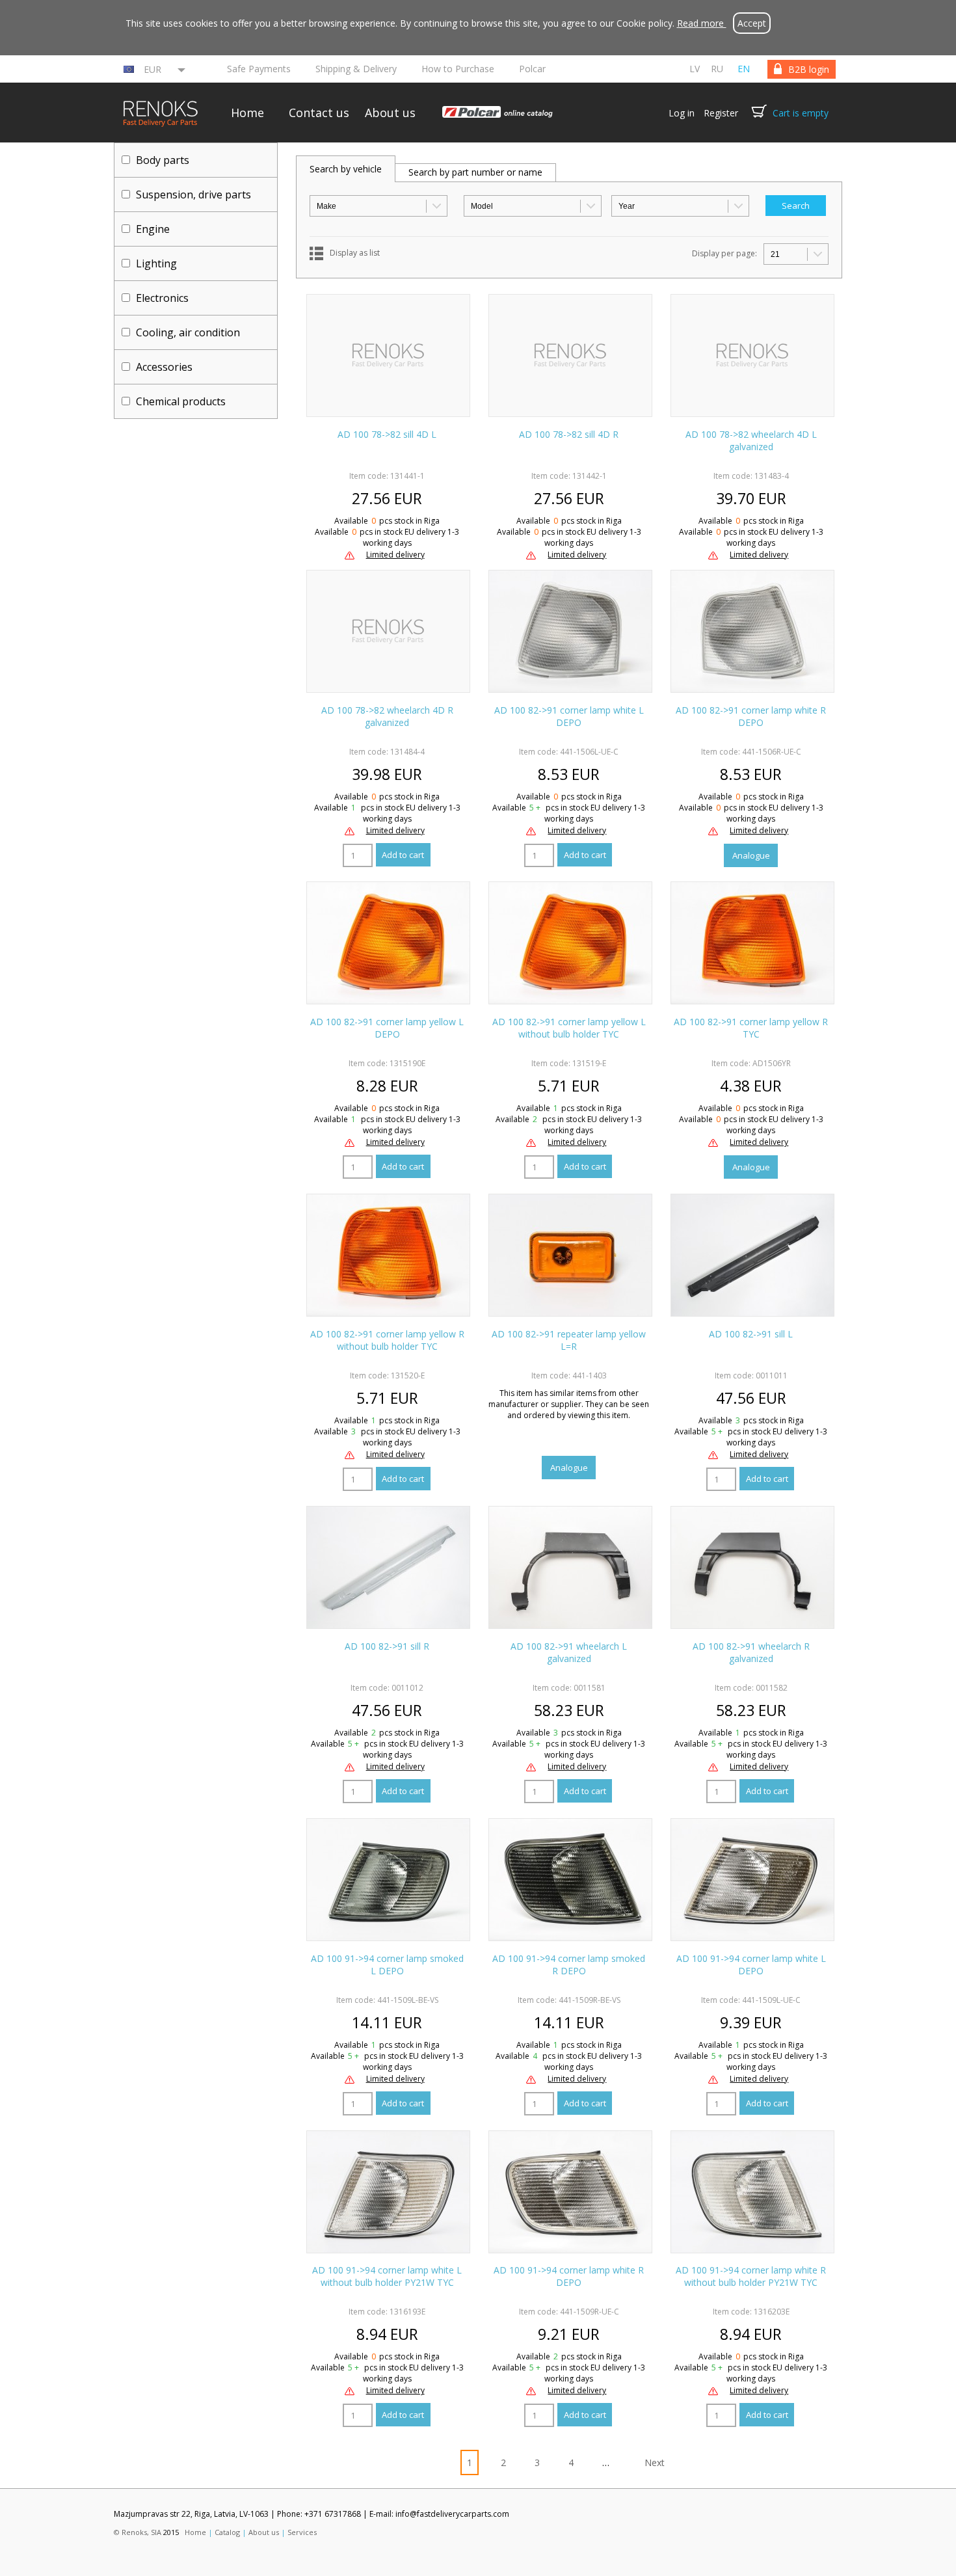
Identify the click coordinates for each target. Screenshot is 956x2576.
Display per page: (724, 253)
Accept (752, 23)
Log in (682, 113)
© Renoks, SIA (138, 2532)
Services (302, 2532)
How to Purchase (458, 69)
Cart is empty (801, 113)
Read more (702, 23)
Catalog (227, 2532)
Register (721, 113)
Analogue (751, 855)
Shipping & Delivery (356, 69)
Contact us (319, 113)
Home (247, 113)
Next (655, 2462)
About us (390, 113)
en (744, 69)
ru (717, 69)
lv (695, 69)
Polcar (532, 69)
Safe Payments (259, 69)
